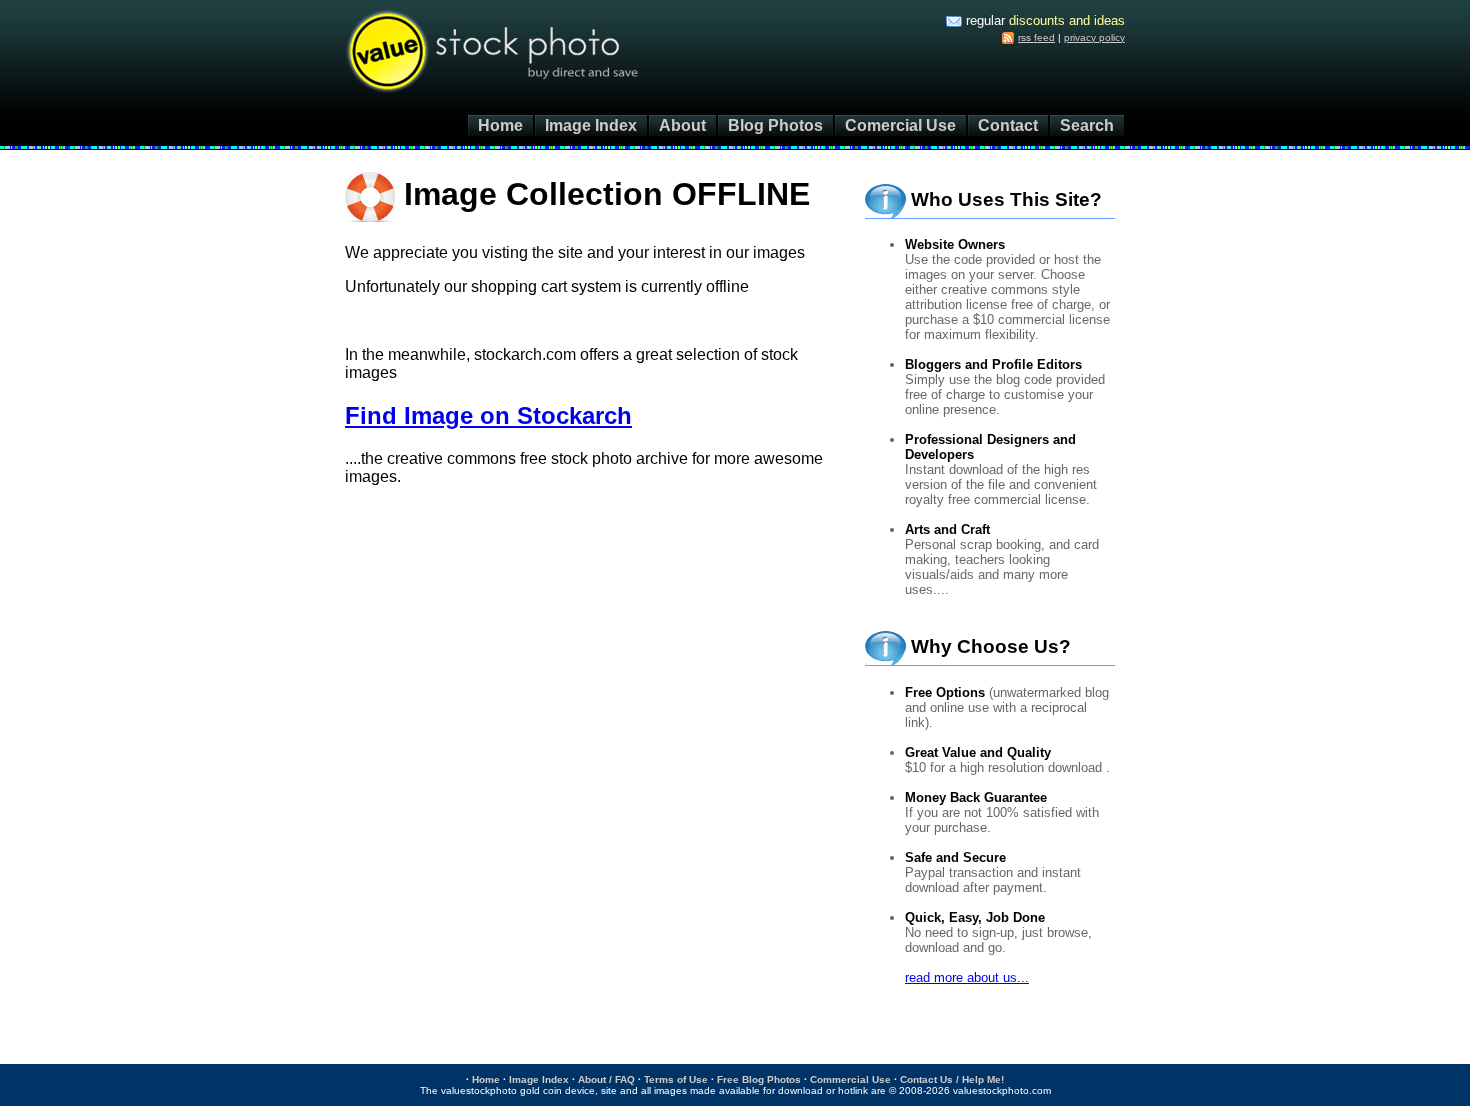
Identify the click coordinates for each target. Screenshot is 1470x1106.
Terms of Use (676, 1079)
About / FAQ (606, 1079)
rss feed (1036, 37)
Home (500, 125)
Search (1087, 125)
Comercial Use (900, 125)
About (682, 125)
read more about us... (967, 977)
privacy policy (1094, 37)
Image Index (591, 125)
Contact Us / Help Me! (952, 1079)
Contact (1008, 125)
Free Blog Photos (759, 1079)
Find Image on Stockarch (488, 415)
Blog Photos (775, 125)
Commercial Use (850, 1079)
